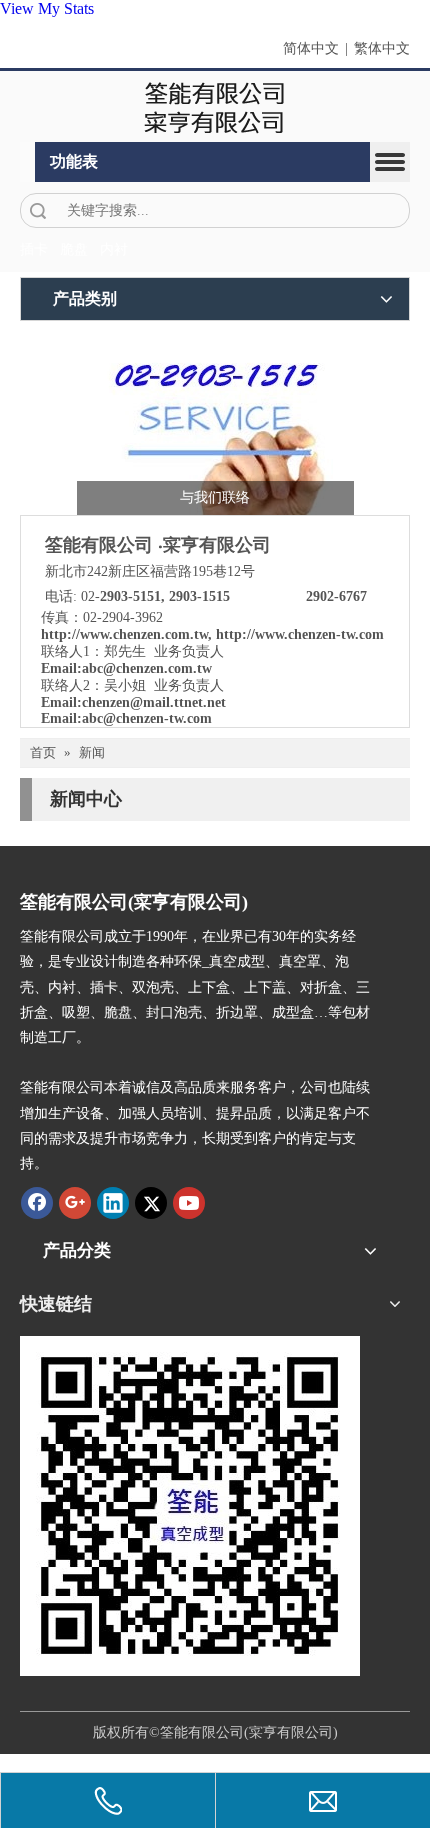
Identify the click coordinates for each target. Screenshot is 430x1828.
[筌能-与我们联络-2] (215, 423)
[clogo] (215, 107)
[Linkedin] (113, 1203)
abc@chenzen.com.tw (147, 668)
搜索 (38, 210)
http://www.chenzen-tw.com (300, 634)
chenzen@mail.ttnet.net (154, 702)
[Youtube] (189, 1203)
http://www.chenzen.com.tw (124, 634)
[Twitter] (151, 1203)
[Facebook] (37, 1203)
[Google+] (75, 1203)
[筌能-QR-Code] (190, 1506)
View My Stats (47, 8)
